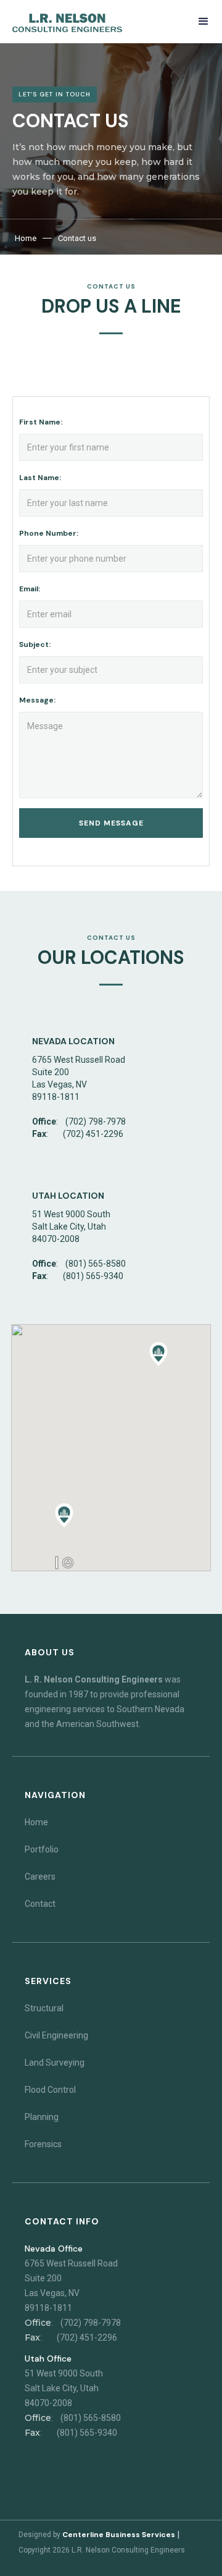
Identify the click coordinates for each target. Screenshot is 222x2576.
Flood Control (50, 2090)
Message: (37, 700)
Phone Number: (49, 533)
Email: (30, 589)
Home (26, 238)
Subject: (35, 644)
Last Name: (40, 478)
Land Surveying (55, 2063)
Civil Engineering (56, 2035)
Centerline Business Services (119, 2535)
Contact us (77, 238)
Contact (40, 1904)
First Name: (41, 422)
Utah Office (48, 2359)
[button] (203, 21)
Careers (40, 1877)
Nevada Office (54, 2249)
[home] (67, 23)
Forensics (43, 2144)
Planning (42, 2117)
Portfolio (42, 1849)
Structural (44, 2008)
